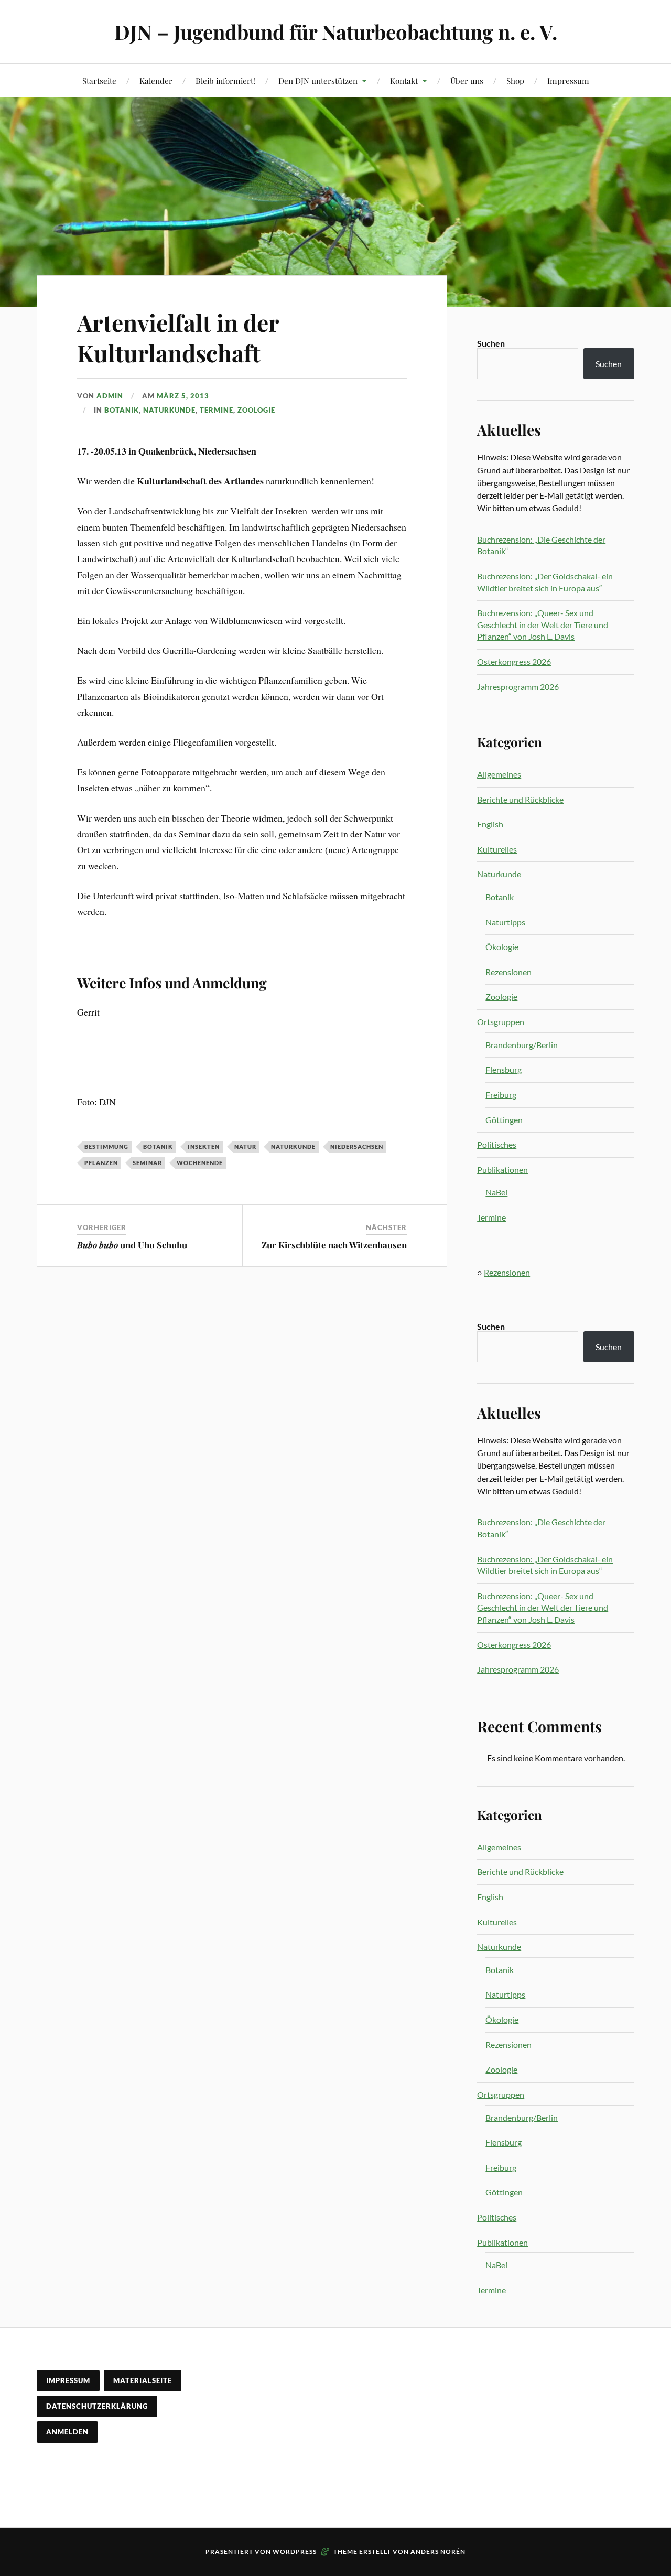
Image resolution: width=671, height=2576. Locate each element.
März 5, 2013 (183, 396)
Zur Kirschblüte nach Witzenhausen (334, 1245)
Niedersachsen (357, 1146)
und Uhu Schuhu (132, 1245)
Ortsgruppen (501, 1022)
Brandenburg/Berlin (522, 1045)
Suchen (491, 343)
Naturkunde (169, 410)
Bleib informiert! (225, 80)
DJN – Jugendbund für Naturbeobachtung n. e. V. (336, 32)
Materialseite (143, 2380)
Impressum (568, 80)
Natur (245, 1146)
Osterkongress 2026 (514, 661)
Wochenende (200, 1163)
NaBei (496, 1192)
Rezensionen (508, 972)
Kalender (156, 80)
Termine (217, 410)
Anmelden (67, 2432)
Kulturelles (497, 849)
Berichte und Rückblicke (520, 799)
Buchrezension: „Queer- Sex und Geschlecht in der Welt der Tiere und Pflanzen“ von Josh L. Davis (543, 624)
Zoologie (256, 410)
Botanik (122, 410)
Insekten (204, 1146)
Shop (515, 80)
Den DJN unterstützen (318, 80)
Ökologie (502, 947)
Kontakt (404, 80)
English (490, 824)
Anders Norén (438, 2552)
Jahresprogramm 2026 (518, 687)
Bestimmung (106, 1146)
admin (110, 396)
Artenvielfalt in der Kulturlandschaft (178, 337)
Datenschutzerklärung (97, 2406)
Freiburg (501, 1095)
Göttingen (504, 1120)
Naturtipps (505, 922)
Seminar (147, 1163)
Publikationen (502, 1170)
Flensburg (504, 1069)
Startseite (99, 80)
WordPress (295, 2552)
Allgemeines (499, 774)
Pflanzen (101, 1163)
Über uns (467, 80)
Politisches (497, 1144)
